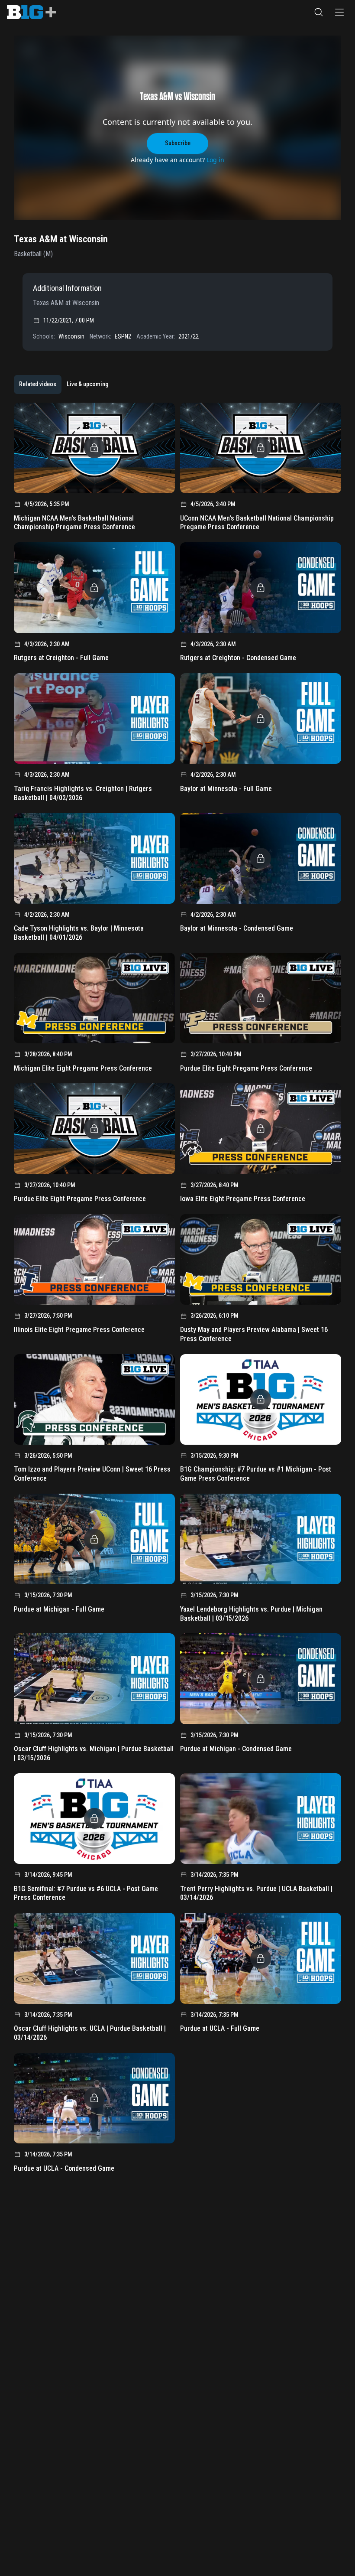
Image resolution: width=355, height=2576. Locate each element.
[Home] (31, 12)
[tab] (38, 384)
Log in (215, 160)
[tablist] (64, 384)
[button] (319, 12)
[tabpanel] (177, 1291)
